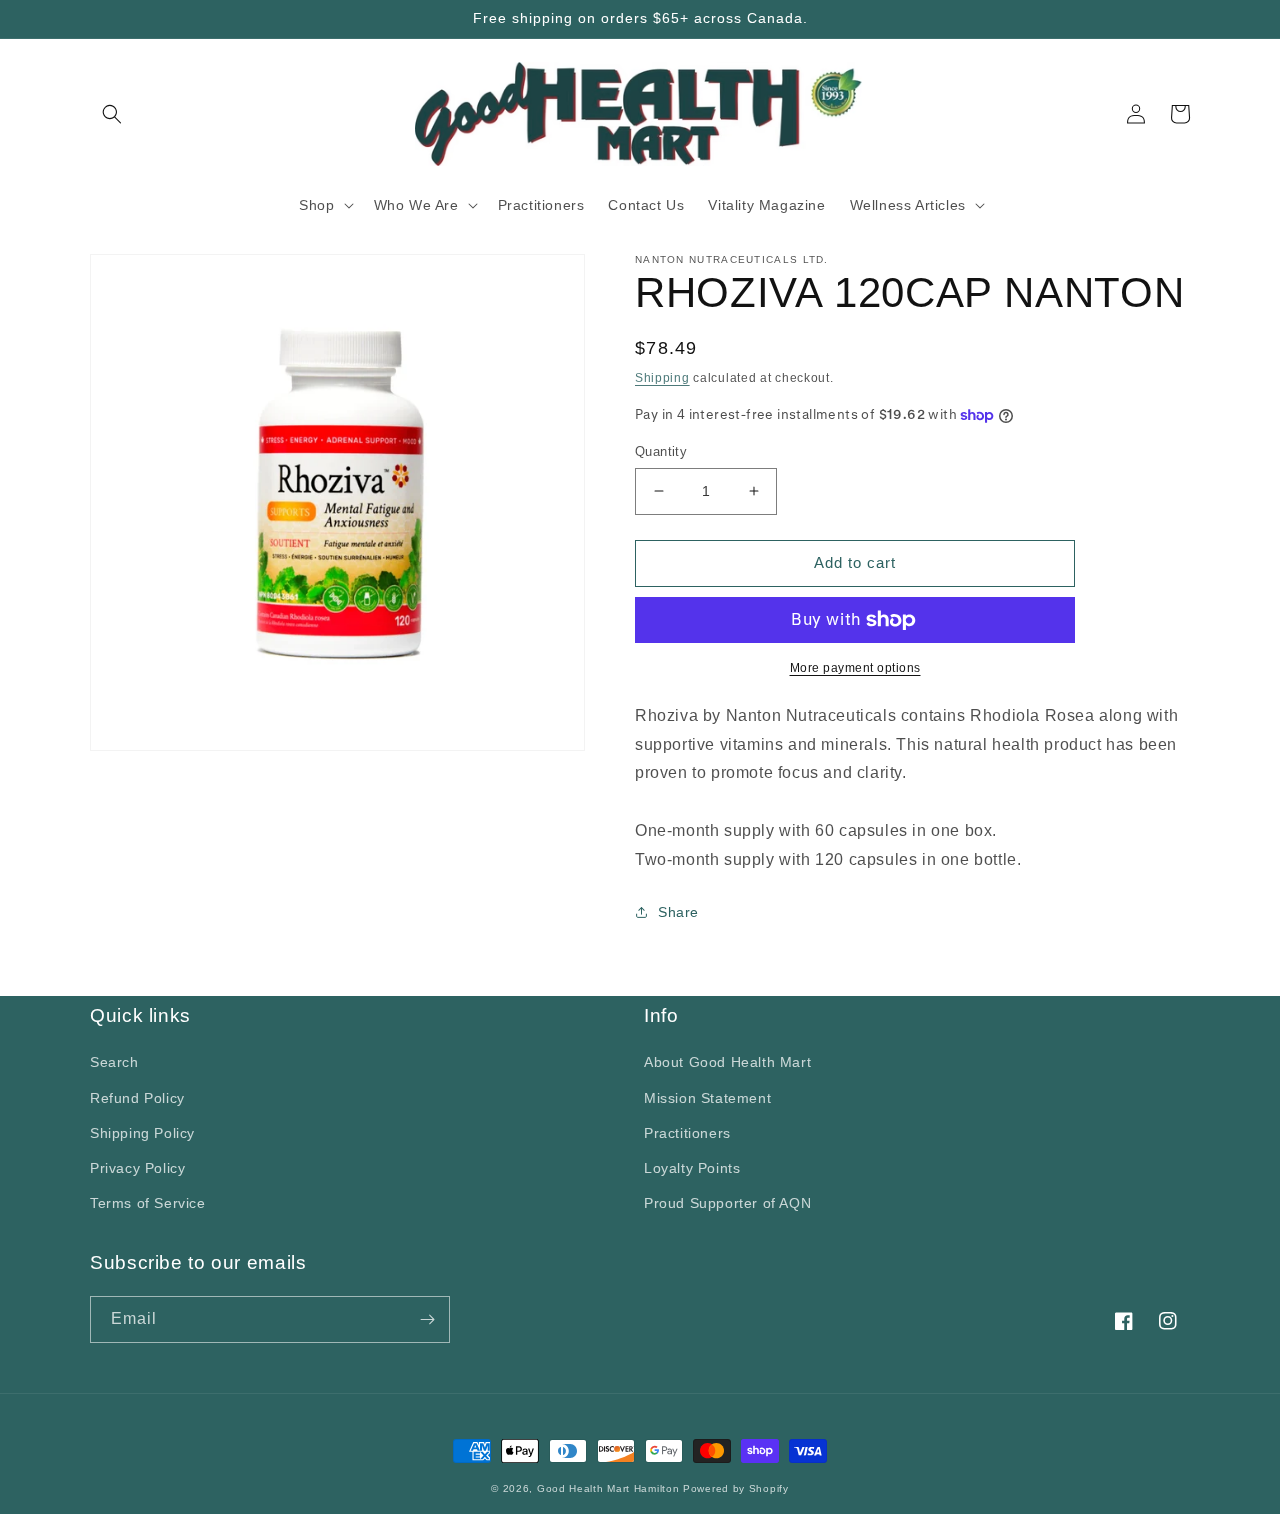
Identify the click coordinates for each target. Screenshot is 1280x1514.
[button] (112, 114)
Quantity (661, 451)
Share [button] (678, 912)
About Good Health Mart (727, 1062)
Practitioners (687, 1133)
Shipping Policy (142, 1133)
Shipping (662, 378)
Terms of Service (148, 1203)
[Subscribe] (427, 1319)
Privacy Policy (137, 1168)
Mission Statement (707, 1098)
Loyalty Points (692, 1168)
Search (114, 1062)
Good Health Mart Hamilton (610, 1488)
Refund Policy (137, 1098)
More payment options (855, 668)
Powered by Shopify (736, 1488)
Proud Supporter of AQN (727, 1203)
